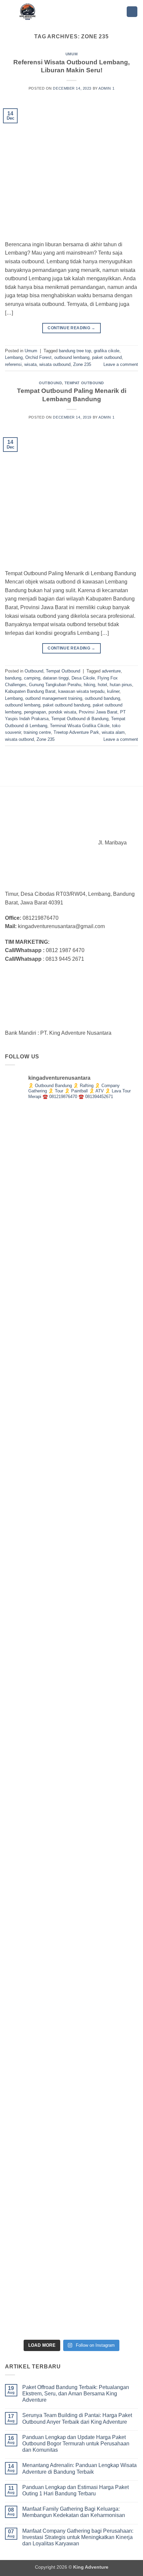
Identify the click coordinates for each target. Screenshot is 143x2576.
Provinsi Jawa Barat (98, 712)
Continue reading (71, 328)
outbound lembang (72, 357)
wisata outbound (55, 364)
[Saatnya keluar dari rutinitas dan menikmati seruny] (71, 1584)
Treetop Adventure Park (76, 732)
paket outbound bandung (67, 705)
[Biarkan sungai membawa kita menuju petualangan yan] (71, 1448)
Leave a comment (121, 364)
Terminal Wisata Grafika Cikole (80, 726)
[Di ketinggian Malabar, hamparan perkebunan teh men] (71, 1858)
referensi (13, 364)
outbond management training (54, 698)
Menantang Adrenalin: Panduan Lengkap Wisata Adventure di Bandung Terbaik (79, 2468)
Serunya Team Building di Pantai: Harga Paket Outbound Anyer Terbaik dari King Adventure (77, 2418)
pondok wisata (62, 712)
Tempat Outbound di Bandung (80, 719)
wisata (30, 364)
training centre (37, 732)
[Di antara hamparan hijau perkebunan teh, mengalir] (71, 2131)
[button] (132, 12)
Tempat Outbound (84, 383)
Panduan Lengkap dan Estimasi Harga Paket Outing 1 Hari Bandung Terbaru (75, 2490)
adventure (111, 671)
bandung (13, 678)
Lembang (14, 357)
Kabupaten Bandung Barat (30, 691)
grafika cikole (107, 351)
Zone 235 (82, 364)
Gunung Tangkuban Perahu (55, 685)
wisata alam (113, 732)
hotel (102, 685)
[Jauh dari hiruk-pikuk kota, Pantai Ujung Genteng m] (71, 1994)
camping (32, 678)
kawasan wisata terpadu (81, 691)
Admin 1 (106, 88)
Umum (71, 54)
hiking (89, 685)
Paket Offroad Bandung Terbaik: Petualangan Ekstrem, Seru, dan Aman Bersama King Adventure (76, 2394)
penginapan (35, 712)
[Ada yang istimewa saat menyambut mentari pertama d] (71, 2267)
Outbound (50, 383)
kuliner (113, 691)
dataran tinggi (56, 678)
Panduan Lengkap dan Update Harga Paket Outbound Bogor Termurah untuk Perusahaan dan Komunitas (76, 2444)
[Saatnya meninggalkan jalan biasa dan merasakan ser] (71, 1721)
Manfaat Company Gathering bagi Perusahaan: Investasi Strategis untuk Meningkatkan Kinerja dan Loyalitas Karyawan (78, 2537)
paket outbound (107, 357)
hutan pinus (121, 685)
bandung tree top (75, 351)
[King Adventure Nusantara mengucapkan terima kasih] (71, 1174)
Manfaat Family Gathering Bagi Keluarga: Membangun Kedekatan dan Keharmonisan (74, 2512)
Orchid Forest (38, 357)
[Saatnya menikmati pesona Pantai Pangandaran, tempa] (71, 1311)
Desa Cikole (83, 678)
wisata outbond (19, 739)
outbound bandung (102, 698)
